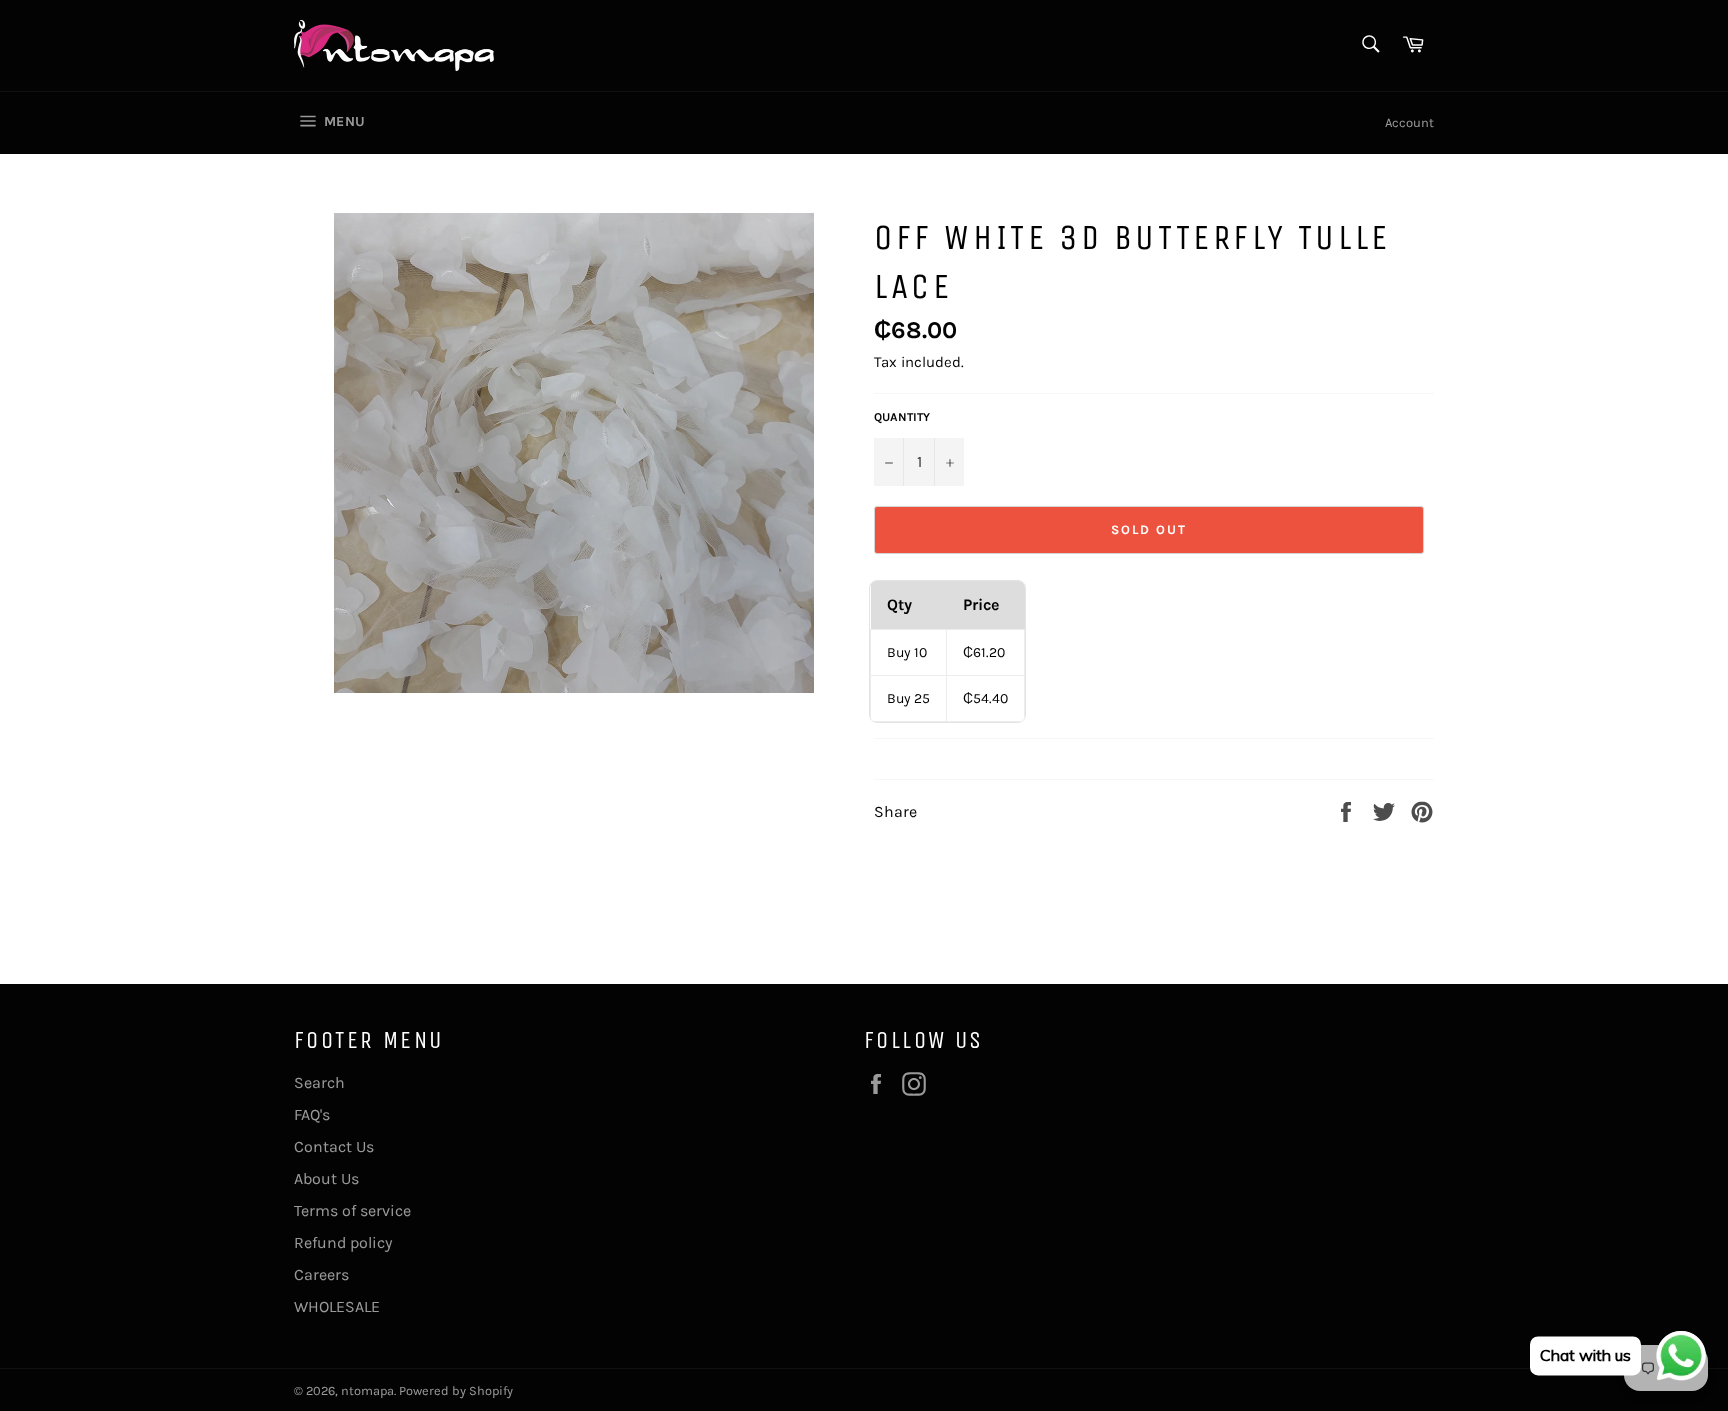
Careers (321, 1274)
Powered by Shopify (456, 1390)
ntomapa (367, 1390)
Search (319, 1082)
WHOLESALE (337, 1306)
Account (1409, 122)
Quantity (902, 417)
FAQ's (312, 1114)
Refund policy (343, 1242)
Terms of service (352, 1210)
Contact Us (334, 1146)
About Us (326, 1178)
